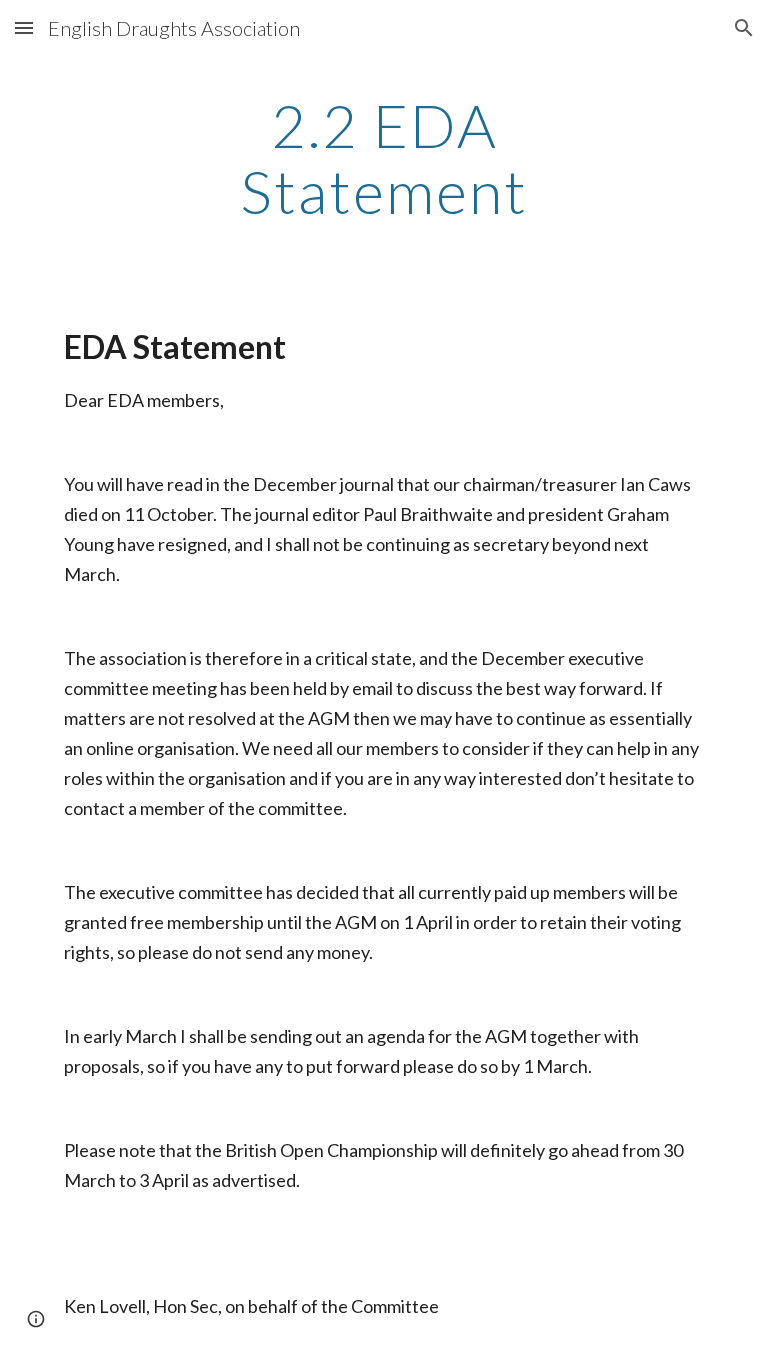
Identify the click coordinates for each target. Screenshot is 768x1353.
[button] (24, 27)
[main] (383, 158)
